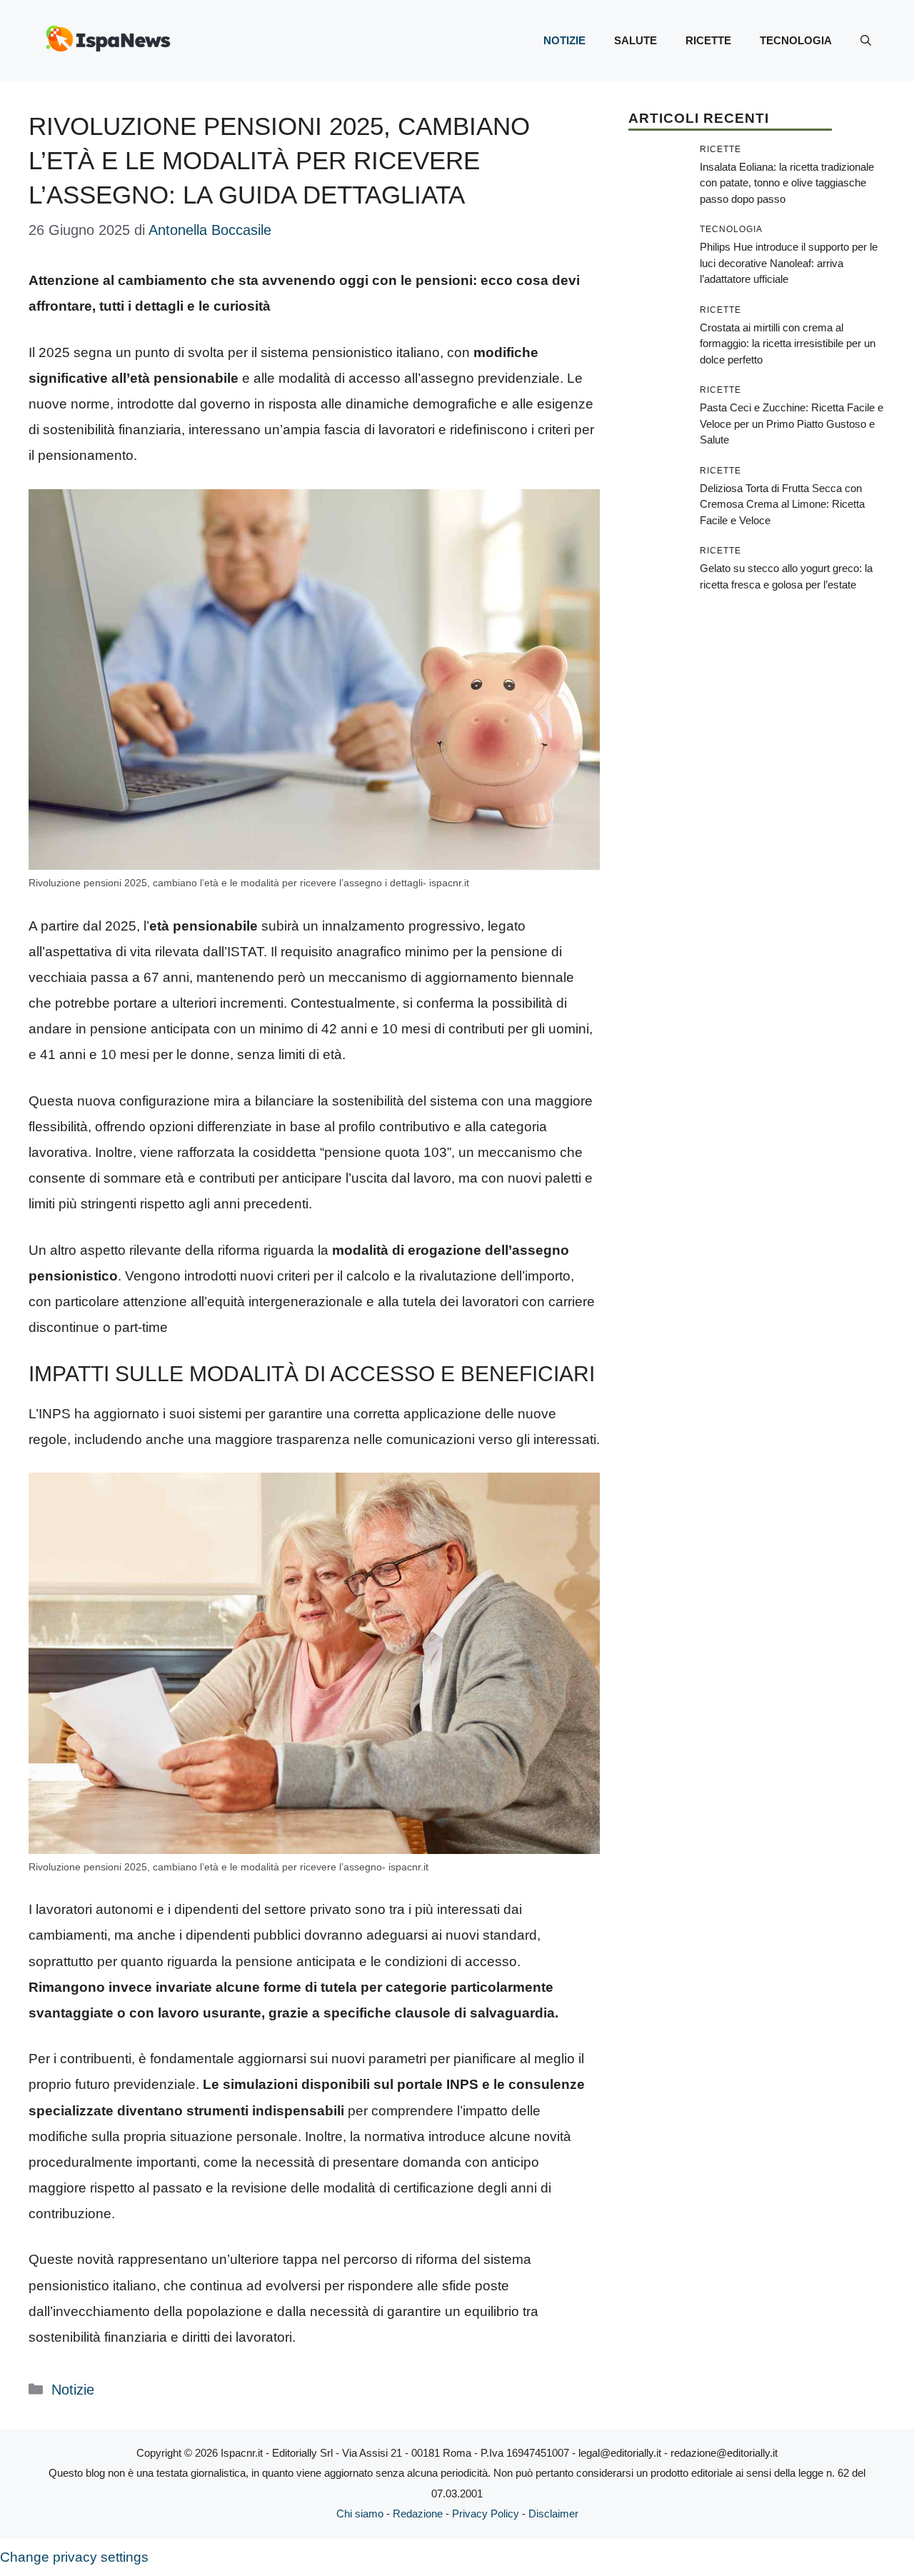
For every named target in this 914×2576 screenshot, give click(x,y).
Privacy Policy (486, 2514)
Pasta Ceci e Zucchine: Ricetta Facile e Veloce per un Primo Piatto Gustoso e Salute (792, 424)
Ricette (708, 40)
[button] (866, 41)
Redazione (418, 2514)
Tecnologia (796, 40)
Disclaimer (553, 2514)
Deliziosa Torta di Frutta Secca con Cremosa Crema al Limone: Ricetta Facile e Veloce (782, 504)
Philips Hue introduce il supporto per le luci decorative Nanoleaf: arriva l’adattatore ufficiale (789, 263)
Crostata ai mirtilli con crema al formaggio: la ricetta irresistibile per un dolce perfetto (788, 344)
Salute (636, 40)
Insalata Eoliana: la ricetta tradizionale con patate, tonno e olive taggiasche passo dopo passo (787, 183)
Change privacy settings (74, 2557)
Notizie (564, 40)
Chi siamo (360, 2514)
